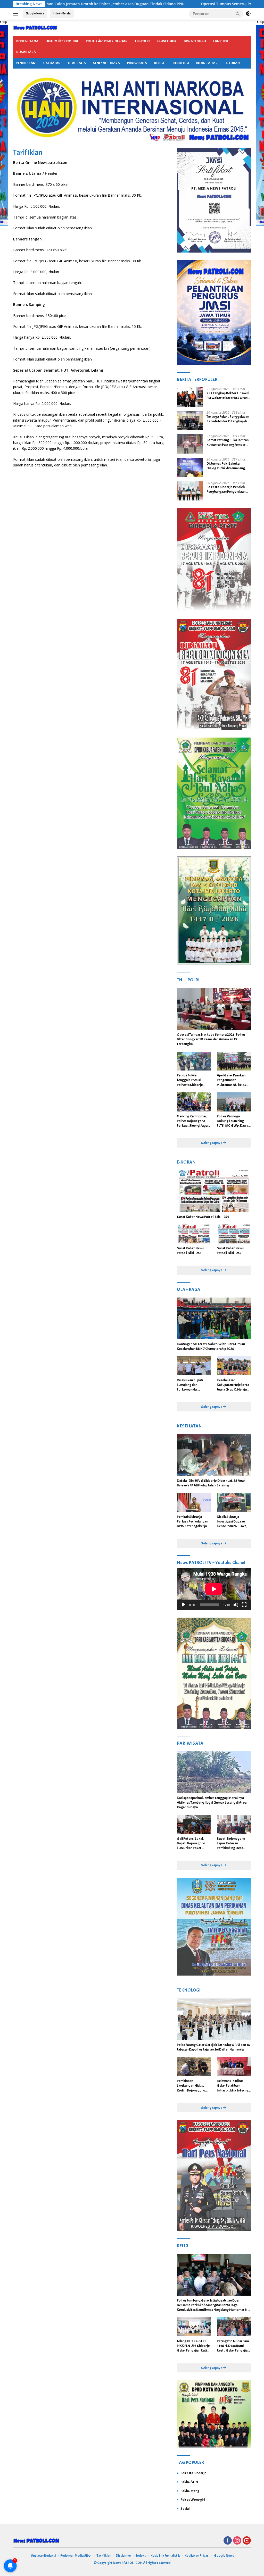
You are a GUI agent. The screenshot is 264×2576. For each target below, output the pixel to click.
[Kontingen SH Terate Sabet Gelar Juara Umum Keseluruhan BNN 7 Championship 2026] (214, 1318)
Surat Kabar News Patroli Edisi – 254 (203, 1217)
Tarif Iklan (104, 2556)
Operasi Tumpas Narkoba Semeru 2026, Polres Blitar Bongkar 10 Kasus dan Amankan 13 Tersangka (211, 1039)
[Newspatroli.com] (35, 27)
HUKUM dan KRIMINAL (62, 41)
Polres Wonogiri (193, 2500)
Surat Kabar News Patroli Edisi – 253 (190, 1251)
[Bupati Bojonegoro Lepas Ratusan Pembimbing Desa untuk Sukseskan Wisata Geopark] (234, 1824)
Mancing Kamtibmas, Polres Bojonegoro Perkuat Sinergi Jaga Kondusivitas (192, 1121)
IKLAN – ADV (205, 63)
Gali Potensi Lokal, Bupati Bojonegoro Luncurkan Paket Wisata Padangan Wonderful (191, 1843)
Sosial (185, 2509)
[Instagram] (237, 2541)
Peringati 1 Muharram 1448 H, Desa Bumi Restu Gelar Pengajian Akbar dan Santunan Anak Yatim (233, 2346)
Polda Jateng (190, 2491)
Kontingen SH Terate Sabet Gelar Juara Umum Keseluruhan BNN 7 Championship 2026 (211, 1346)
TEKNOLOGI (180, 63)
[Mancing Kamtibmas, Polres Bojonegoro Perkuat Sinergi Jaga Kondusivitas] (194, 1102)
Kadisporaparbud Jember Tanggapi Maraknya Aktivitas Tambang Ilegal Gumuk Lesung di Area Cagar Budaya (212, 1803)
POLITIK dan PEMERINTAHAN (107, 41)
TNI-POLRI (142, 41)
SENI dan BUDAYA (106, 63)
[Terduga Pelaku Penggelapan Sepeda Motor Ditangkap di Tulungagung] (190, 420)
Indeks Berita (62, 13)
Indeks (141, 2556)
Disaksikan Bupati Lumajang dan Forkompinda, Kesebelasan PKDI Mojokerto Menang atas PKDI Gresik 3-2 (192, 1385)
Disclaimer (124, 2556)
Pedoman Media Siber (76, 2556)
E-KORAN (233, 63)
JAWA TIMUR (167, 41)
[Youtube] (247, 2541)
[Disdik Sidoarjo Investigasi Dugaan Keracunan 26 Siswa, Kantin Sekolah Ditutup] (234, 1502)
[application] (214, 1589)
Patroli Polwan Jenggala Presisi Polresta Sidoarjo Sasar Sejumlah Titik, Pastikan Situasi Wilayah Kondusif (192, 1080)
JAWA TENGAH (195, 41)
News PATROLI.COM (128, 2563)
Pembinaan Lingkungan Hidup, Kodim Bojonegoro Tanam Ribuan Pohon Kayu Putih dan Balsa (192, 2086)
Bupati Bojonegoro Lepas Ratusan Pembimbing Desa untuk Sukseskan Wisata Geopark (231, 1843)
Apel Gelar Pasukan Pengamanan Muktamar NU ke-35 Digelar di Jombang (232, 1080)
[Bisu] (236, 1605)
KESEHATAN (52, 63)
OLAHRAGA (77, 63)
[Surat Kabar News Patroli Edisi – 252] (234, 1234)
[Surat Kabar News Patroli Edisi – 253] (194, 1234)
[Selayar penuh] (244, 1605)
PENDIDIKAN (26, 63)
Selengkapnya (212, 1143)
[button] (238, 13)
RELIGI (159, 63)
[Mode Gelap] (248, 14)
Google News (35, 13)
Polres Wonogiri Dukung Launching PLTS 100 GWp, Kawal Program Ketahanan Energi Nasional (233, 1121)
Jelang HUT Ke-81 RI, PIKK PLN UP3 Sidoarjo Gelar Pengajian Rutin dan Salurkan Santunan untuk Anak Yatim (193, 2346)
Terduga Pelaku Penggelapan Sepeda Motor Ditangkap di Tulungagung (228, 419)
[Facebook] (228, 2541)
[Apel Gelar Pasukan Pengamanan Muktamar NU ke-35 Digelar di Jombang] (234, 1061)
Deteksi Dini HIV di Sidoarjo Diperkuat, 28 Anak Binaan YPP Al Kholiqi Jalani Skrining (211, 1483)
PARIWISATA (137, 63)
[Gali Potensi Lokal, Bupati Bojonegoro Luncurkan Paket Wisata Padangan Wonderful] (194, 1824)
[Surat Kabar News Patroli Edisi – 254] (214, 1191)
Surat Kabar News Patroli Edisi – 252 (230, 1251)
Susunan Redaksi (43, 2556)
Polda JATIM (189, 2482)
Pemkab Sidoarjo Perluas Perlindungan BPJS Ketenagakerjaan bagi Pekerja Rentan (194, 1522)
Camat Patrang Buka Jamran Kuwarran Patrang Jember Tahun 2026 (228, 442)
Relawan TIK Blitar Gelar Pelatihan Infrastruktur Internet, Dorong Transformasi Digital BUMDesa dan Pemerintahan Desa (234, 2086)
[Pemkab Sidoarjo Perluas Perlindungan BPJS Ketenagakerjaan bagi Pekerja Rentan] (194, 1502)
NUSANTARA (26, 52)
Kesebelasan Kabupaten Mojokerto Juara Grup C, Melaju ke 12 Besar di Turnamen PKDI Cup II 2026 (233, 1385)
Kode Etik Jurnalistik (165, 2556)
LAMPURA (221, 41)
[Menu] (17, 14)
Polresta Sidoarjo (193, 2473)
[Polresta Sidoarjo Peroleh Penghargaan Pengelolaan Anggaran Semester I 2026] (190, 491)
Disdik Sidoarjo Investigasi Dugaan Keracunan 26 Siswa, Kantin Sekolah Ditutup (234, 1522)
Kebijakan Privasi (197, 2556)
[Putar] (184, 1605)
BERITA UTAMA (27, 41)
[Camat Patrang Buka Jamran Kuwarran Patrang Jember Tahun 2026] (190, 444)
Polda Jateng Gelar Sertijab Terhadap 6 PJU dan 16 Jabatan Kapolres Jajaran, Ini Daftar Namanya (213, 2047)
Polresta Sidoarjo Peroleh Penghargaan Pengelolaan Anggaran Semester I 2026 (226, 489)
